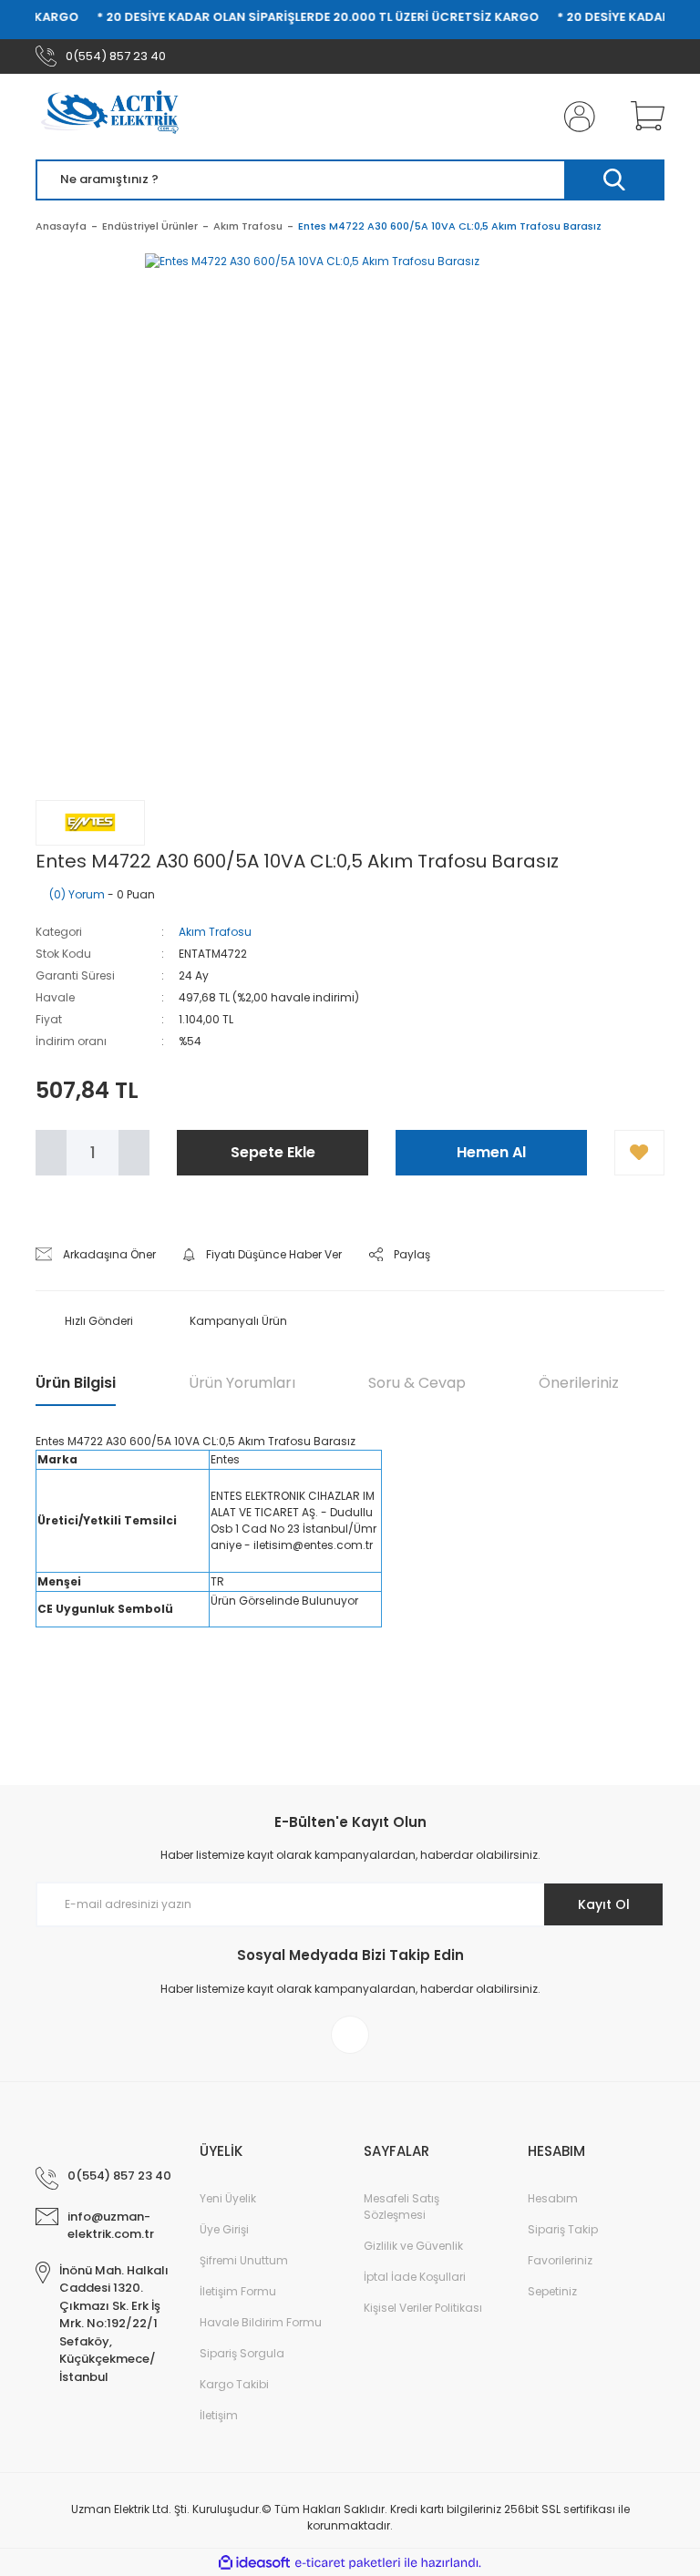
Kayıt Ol (604, 1904)
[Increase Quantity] (134, 1153)
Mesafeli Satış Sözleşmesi (401, 2207)
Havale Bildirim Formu (261, 2322)
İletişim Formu (238, 2291)
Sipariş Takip (563, 2229)
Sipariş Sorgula (242, 2353)
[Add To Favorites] (639, 1153)
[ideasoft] (254, 2563)
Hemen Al (491, 1152)
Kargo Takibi (234, 2384)
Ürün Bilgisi (76, 1383)
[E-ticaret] (348, 2562)
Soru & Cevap (417, 1383)
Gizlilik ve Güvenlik (413, 2246)
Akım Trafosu (215, 932)
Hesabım (553, 2198)
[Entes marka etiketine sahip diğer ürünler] (90, 823)
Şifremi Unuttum (244, 2260)
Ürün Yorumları (242, 1383)
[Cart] (643, 117)
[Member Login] (576, 117)
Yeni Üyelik (228, 2198)
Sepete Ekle (273, 1152)
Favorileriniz (560, 2260)
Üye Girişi (224, 2229)
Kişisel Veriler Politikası (423, 2308)
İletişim (219, 2415)
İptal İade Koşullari (415, 2277)
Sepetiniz (552, 2291)
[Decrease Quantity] (51, 1153)
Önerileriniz (579, 1383)
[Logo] (117, 117)
